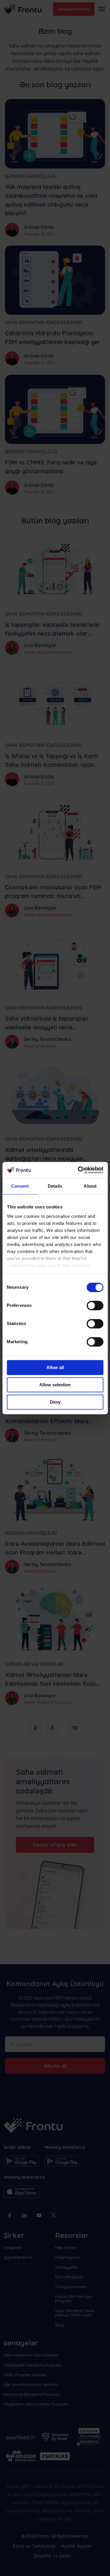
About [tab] (90, 1186)
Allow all (55, 1367)
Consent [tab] (20, 1186)
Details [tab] (55, 1186)
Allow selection (55, 1385)
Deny (55, 1402)
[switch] (95, 1305)
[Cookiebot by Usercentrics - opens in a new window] (78, 1170)
